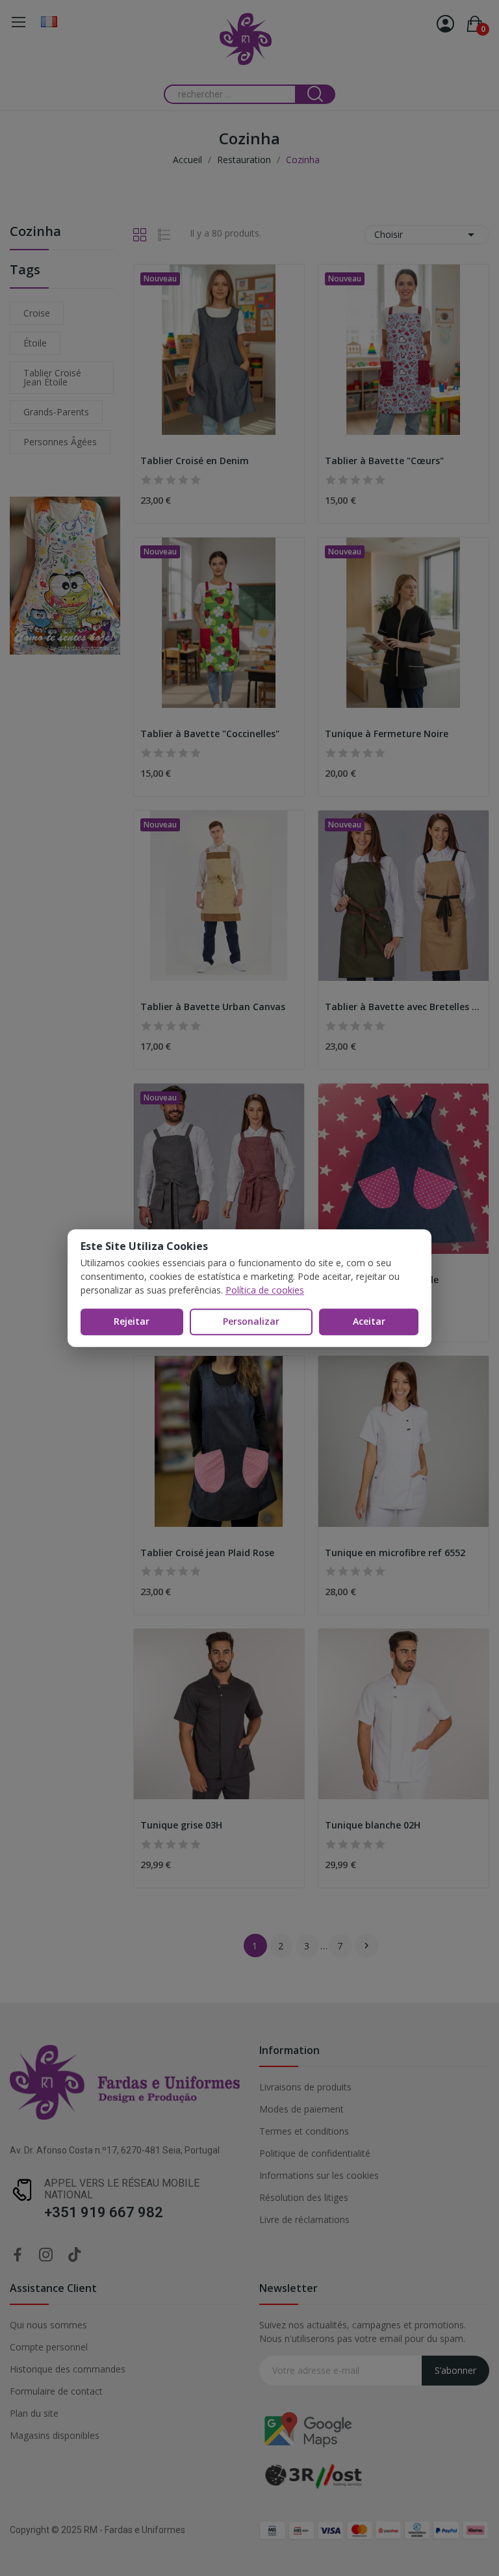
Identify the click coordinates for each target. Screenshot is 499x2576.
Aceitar (369, 1321)
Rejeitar (132, 1321)
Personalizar (251, 1321)
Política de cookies (265, 1290)
